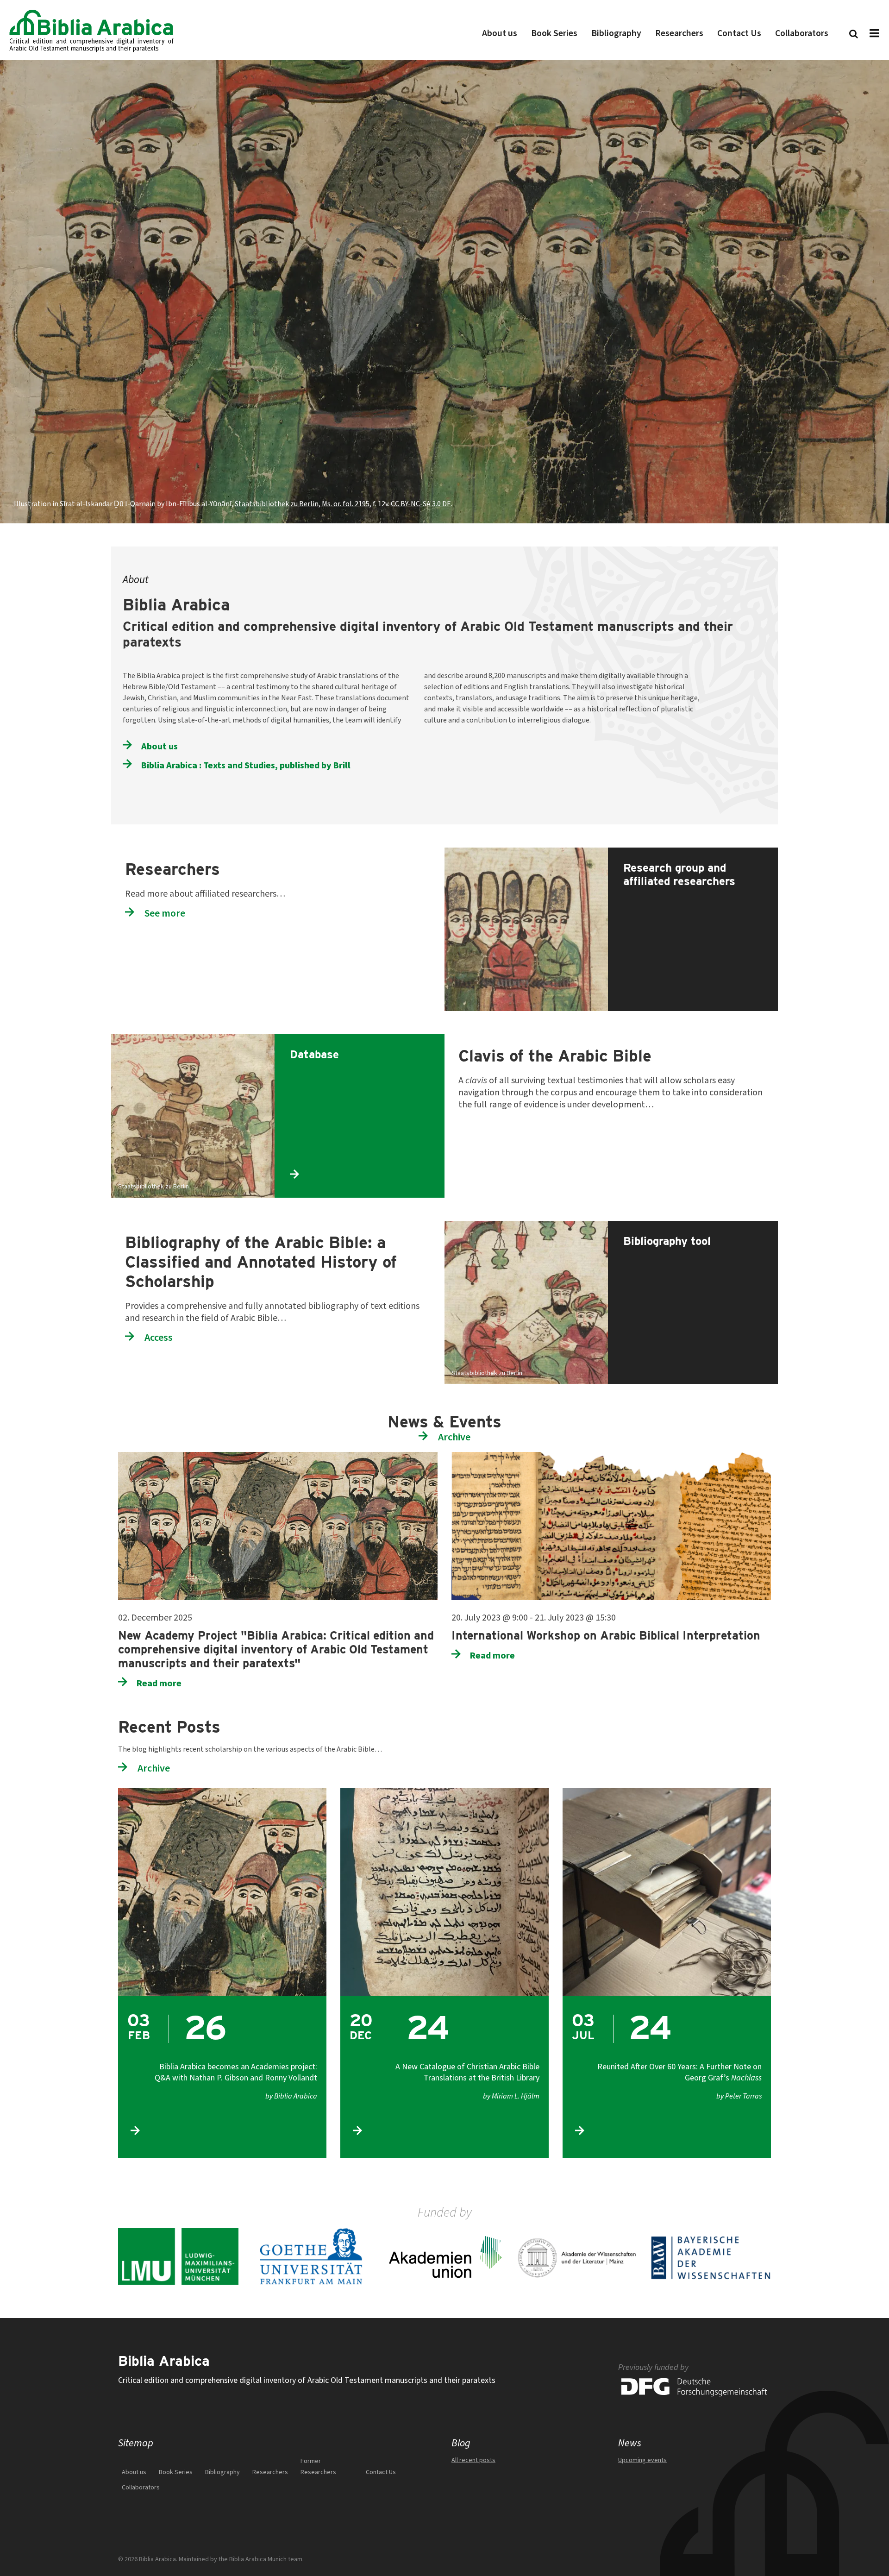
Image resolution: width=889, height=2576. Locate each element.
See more (165, 913)
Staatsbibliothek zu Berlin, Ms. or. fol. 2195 (302, 504)
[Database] (358, 1040)
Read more (159, 1683)
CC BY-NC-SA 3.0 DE (421, 504)
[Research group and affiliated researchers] (691, 853)
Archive (454, 1437)
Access (159, 1337)
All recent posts (473, 2460)
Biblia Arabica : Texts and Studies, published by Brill (246, 765)
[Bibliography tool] (691, 1226)
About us (160, 746)
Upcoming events (642, 2460)
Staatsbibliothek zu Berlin (153, 1187)
